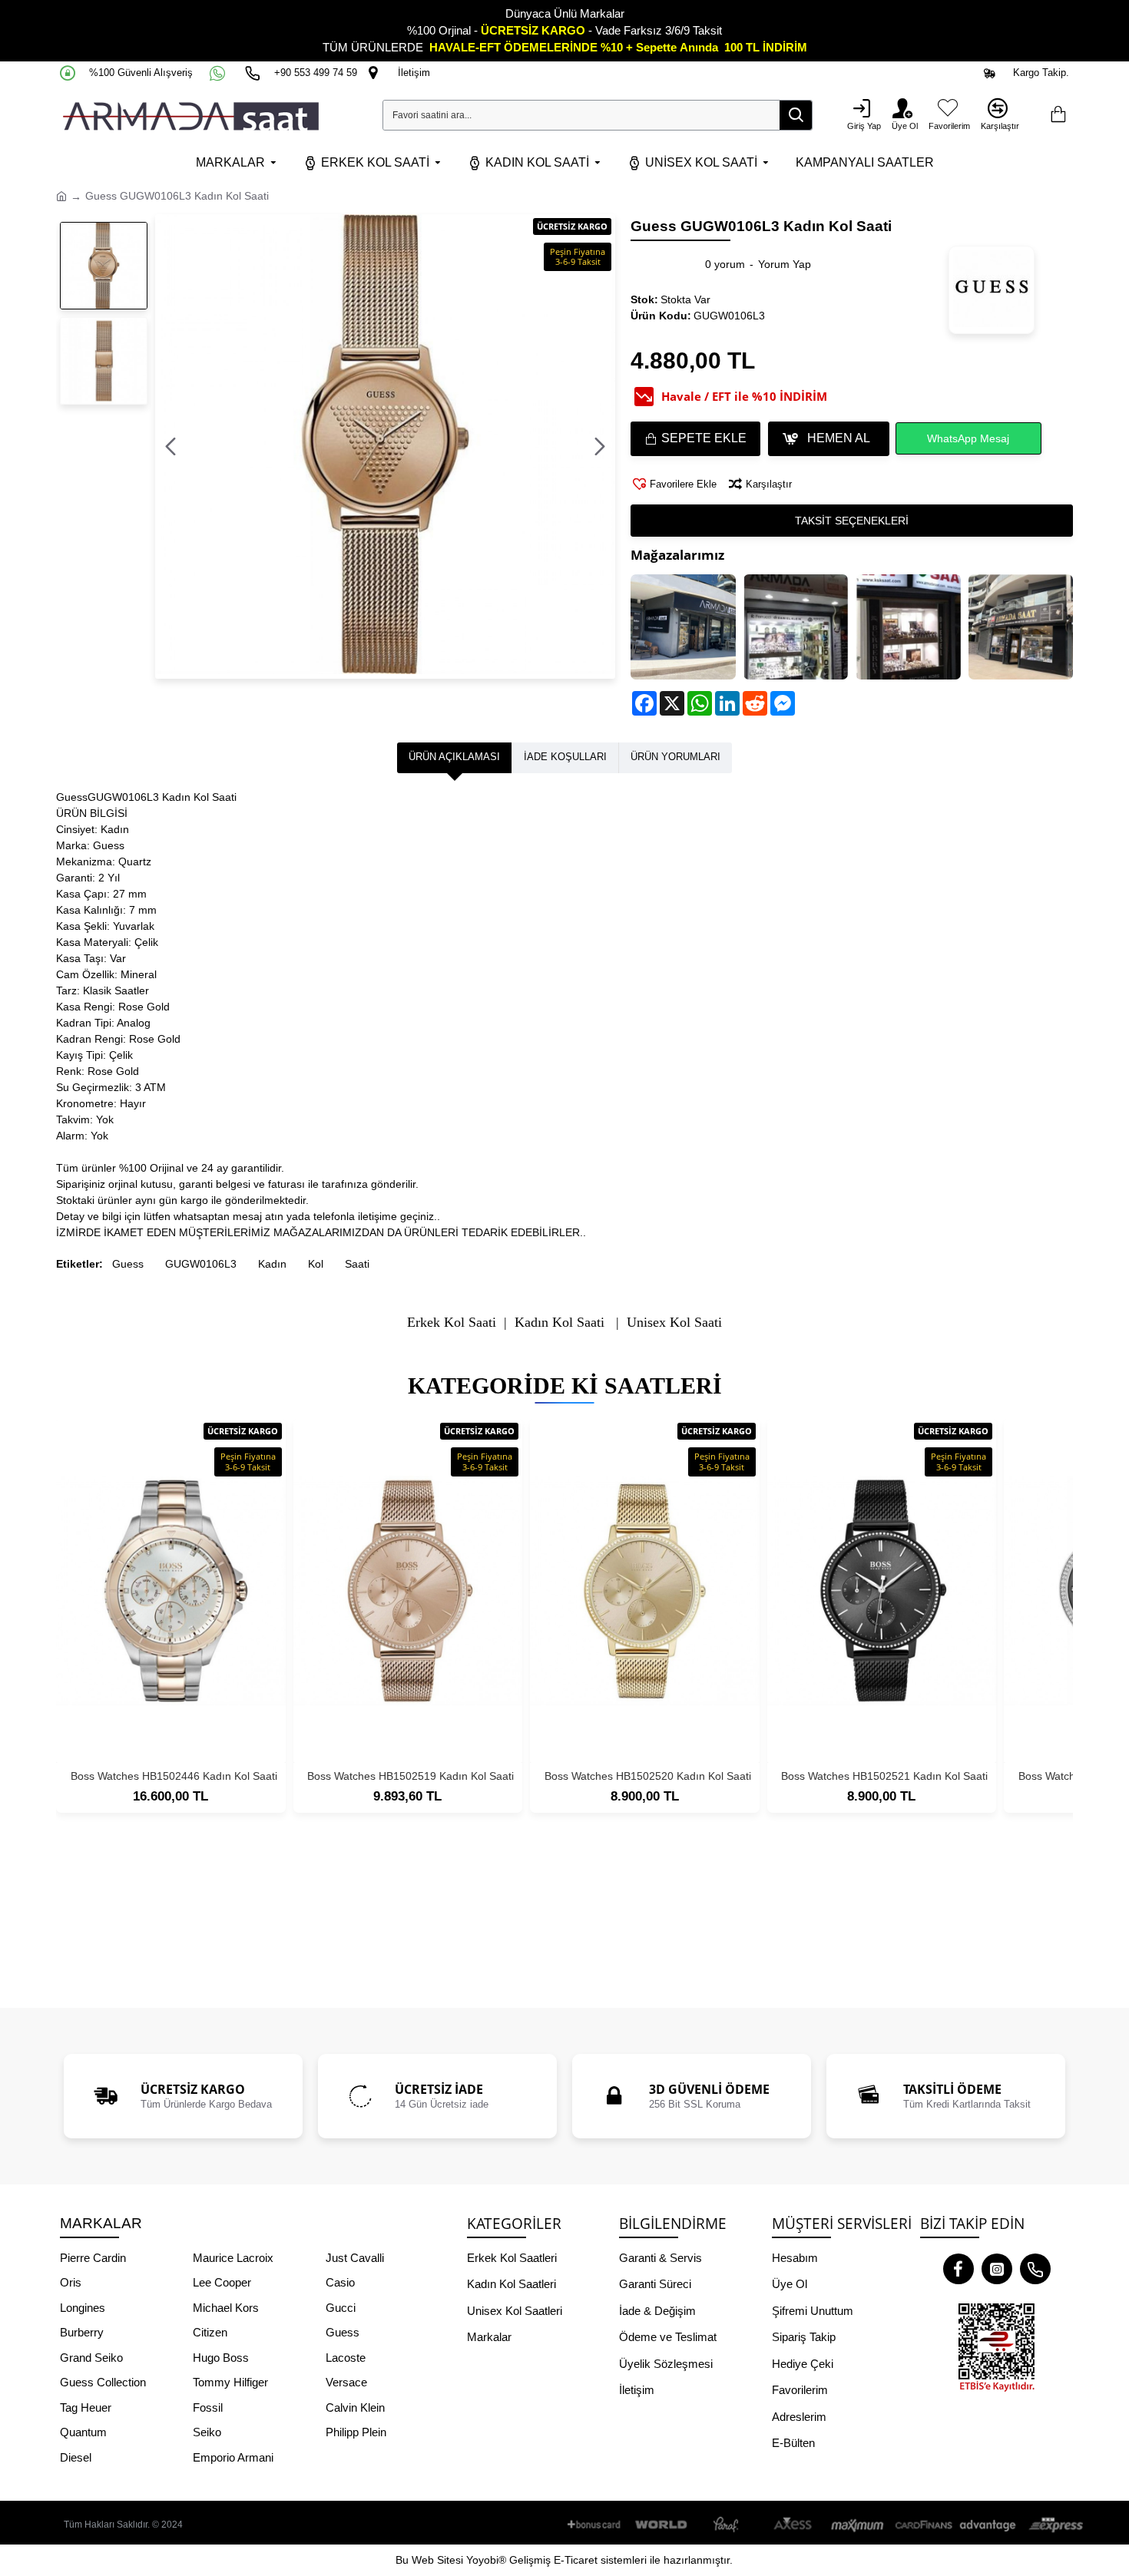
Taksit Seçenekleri (852, 521)
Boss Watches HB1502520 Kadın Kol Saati (648, 1776)
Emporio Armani (233, 2457)
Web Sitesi (437, 2560)
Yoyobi (482, 2560)
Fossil (208, 2407)
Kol (316, 1264)
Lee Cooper (222, 2282)
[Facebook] (958, 2269)
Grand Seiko (91, 2358)
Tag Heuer (86, 2407)
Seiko (207, 2432)
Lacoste (346, 2358)
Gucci (341, 2308)
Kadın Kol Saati (560, 1323)
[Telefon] (1035, 2269)
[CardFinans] (923, 2525)
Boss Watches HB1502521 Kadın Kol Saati (884, 1776)
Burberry (82, 2332)
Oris (71, 2282)
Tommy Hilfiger (230, 2382)
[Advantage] (988, 2525)
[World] (662, 2525)
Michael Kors (226, 2308)
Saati (357, 1264)
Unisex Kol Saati (674, 1323)
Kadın (272, 1264)
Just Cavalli (355, 2258)
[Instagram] (997, 2269)
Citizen (210, 2332)
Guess (128, 1264)
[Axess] (793, 2525)
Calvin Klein (355, 2407)
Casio (340, 2282)
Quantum (83, 2432)
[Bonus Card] (597, 2525)
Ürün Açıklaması (454, 757)
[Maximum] (858, 2525)
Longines (83, 2308)
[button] (171, 447)
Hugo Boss (221, 2358)
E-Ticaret (576, 2560)
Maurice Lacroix (233, 2258)
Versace (346, 2382)
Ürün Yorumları (675, 757)
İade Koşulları (565, 757)
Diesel (76, 2457)
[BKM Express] (1054, 2525)
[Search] (796, 115)
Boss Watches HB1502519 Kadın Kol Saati (411, 1776)
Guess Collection (103, 2382)
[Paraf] (727, 2525)
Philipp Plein (356, 2432)
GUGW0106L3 (201, 1264)
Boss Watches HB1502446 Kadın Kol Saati (174, 1776)
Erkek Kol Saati (452, 1323)
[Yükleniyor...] (1058, 115)
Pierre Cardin (93, 2258)
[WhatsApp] (219, 73)
